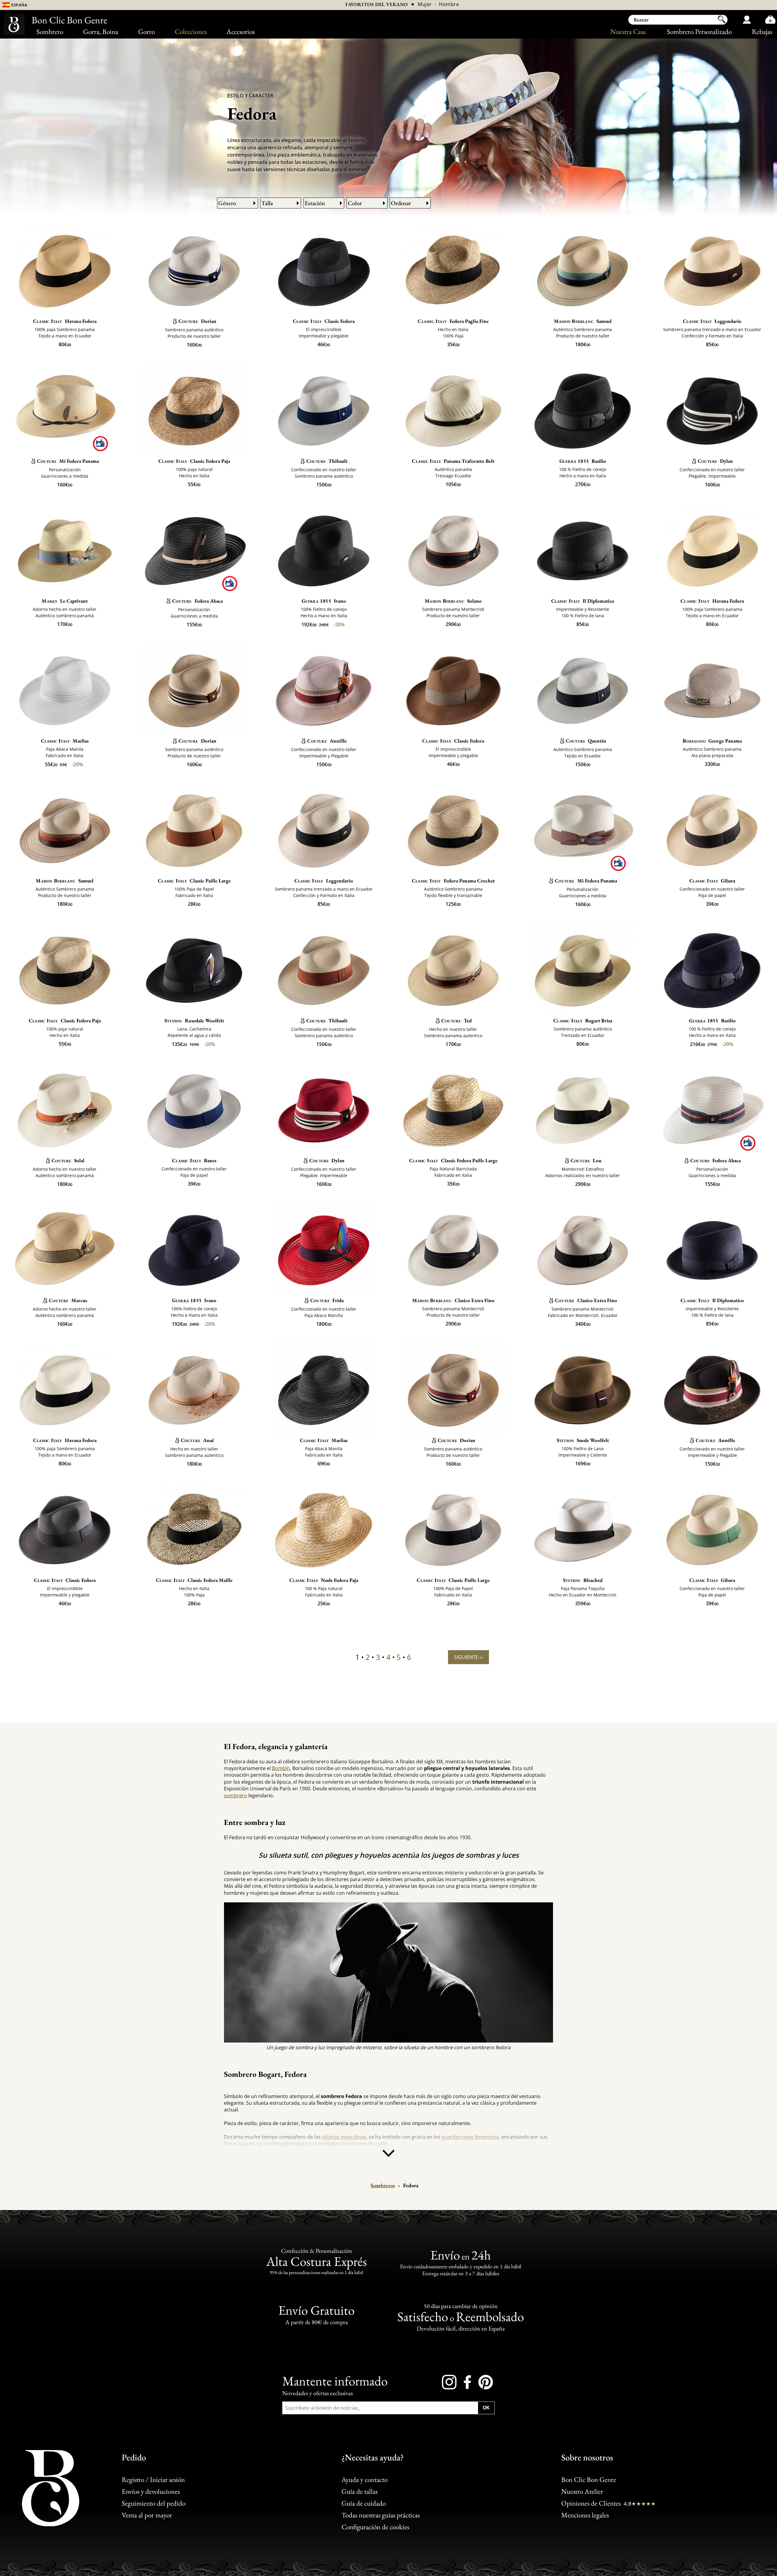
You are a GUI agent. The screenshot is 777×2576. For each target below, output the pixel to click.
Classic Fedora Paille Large (453, 1160)
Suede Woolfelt (583, 1440)
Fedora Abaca (197, 601)
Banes (194, 1160)
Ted (456, 1021)
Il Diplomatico (583, 601)
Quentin (586, 741)
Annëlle (327, 741)
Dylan (715, 461)
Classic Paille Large (194, 881)
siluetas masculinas (344, 2137)
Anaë (197, 1440)
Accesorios (241, 32)
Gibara (712, 881)
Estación (315, 203)
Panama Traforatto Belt (453, 461)
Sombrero (50, 32)
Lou (586, 1160)
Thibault (327, 461)
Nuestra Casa (628, 32)
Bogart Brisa (583, 1021)
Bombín (281, 1768)
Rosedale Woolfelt (194, 1021)
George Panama (712, 741)
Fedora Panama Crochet (453, 881)
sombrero (236, 1796)
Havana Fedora (65, 321)
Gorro (146, 32)
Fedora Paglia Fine (453, 321)
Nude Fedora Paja (324, 1580)
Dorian (197, 321)
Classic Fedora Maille (194, 1580)
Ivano (324, 601)
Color (355, 203)
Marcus (68, 1300)
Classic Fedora (324, 321)
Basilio (583, 461)
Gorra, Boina (101, 32)
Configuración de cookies (375, 2527)
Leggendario (712, 321)
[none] (388, 2155)
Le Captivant (65, 601)
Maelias (65, 741)
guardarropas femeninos (470, 2137)
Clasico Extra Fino (453, 1300)
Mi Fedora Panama (68, 461)
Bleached (583, 1580)
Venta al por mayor (147, 2515)
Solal (68, 1160)
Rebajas (762, 32)
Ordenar (401, 203)
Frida (327, 1300)
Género (227, 203)
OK (486, 2407)
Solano (453, 601)
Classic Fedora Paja (194, 461)
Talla (267, 203)
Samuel (583, 321)
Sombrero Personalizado (699, 32)
